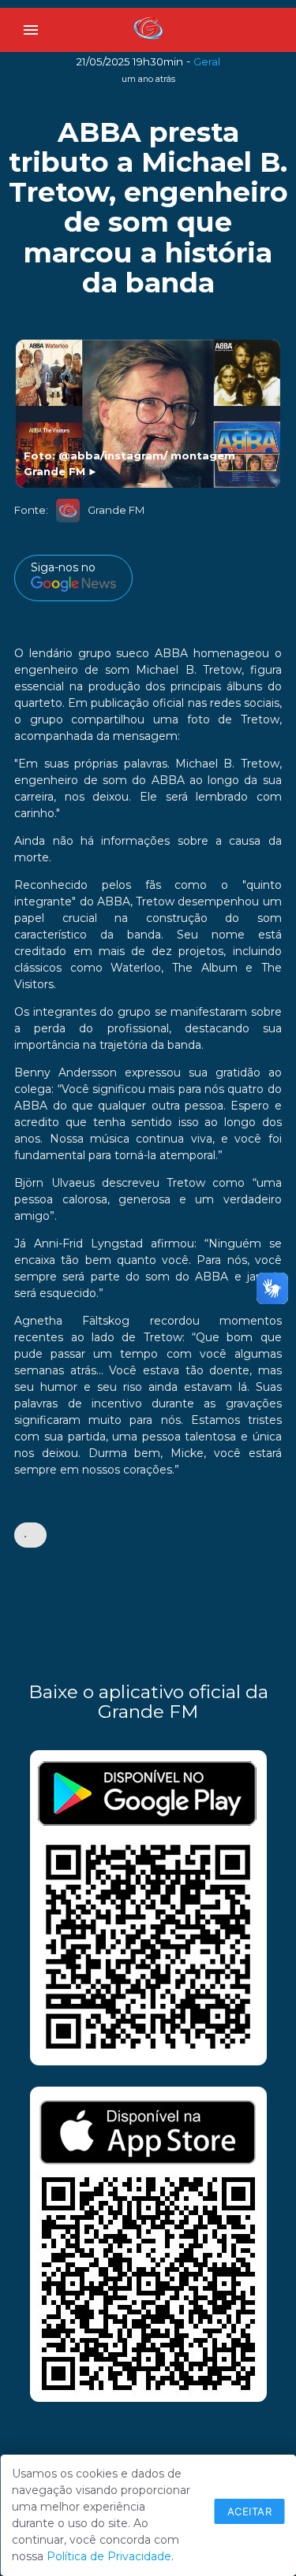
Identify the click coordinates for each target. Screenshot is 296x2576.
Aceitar (250, 2511)
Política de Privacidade (109, 2556)
